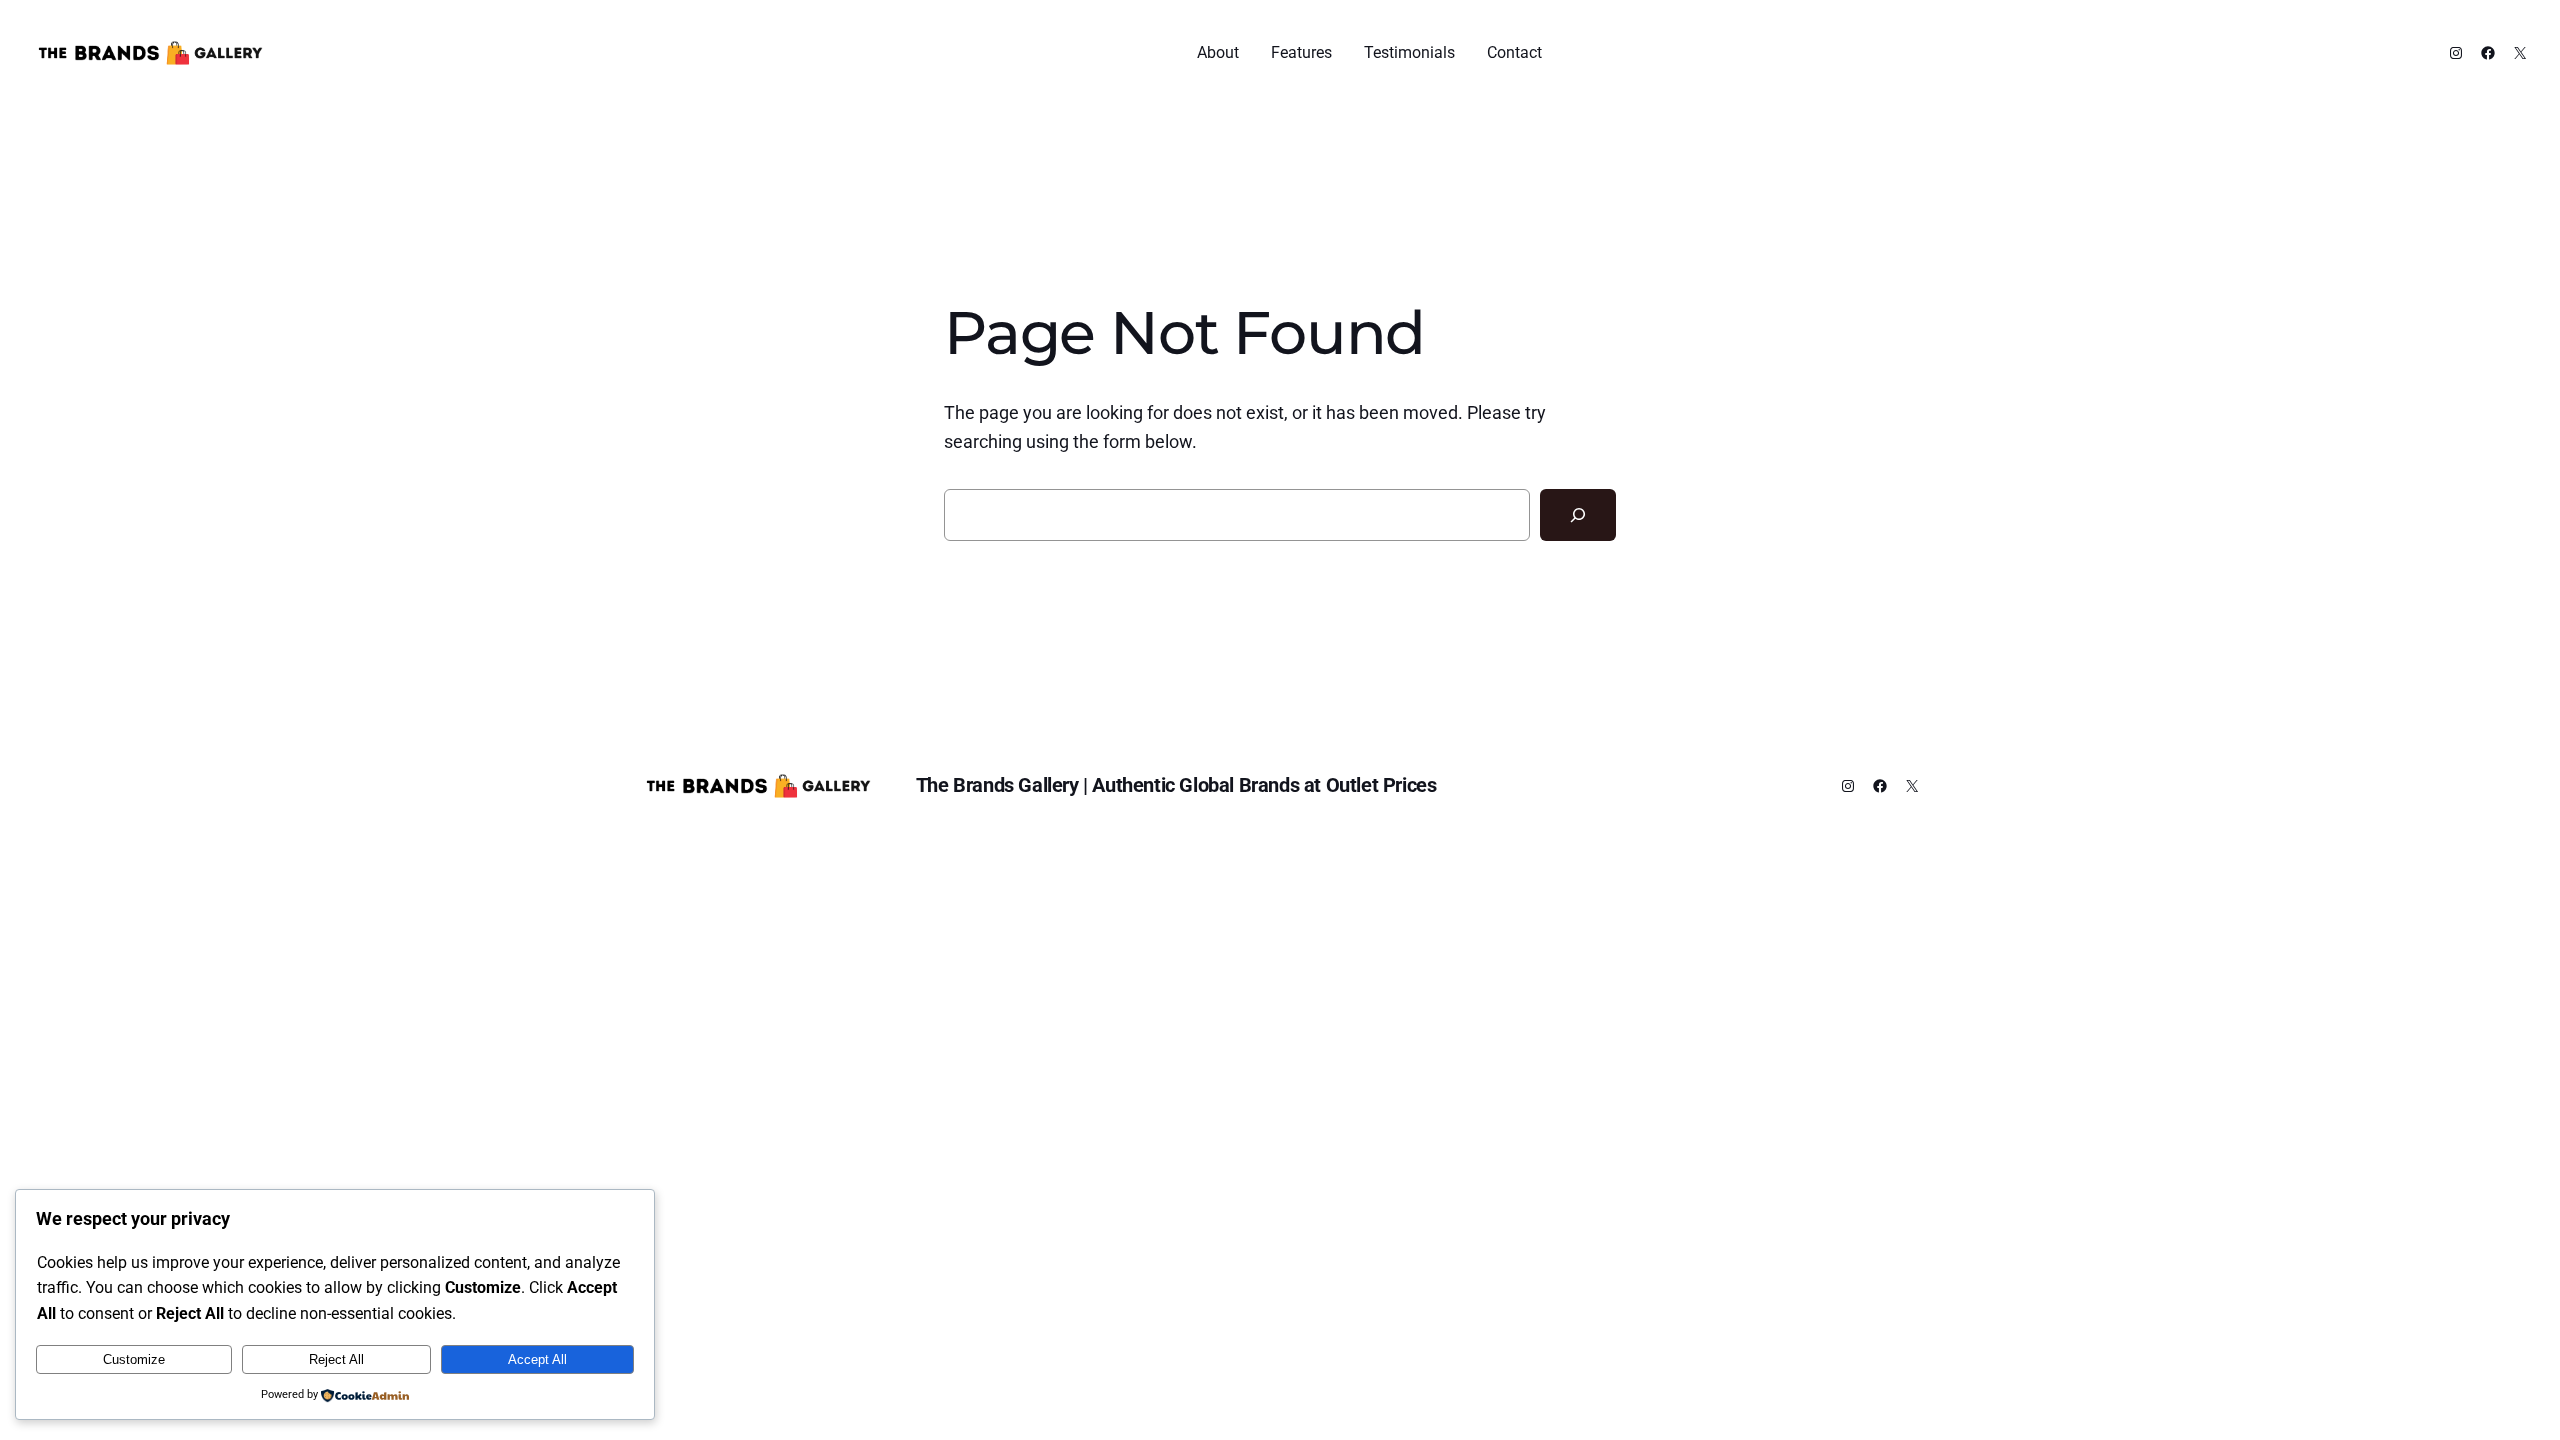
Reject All (336, 1359)
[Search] (1578, 515)
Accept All (537, 1359)
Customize (134, 1359)
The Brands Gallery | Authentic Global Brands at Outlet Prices (1176, 785)
